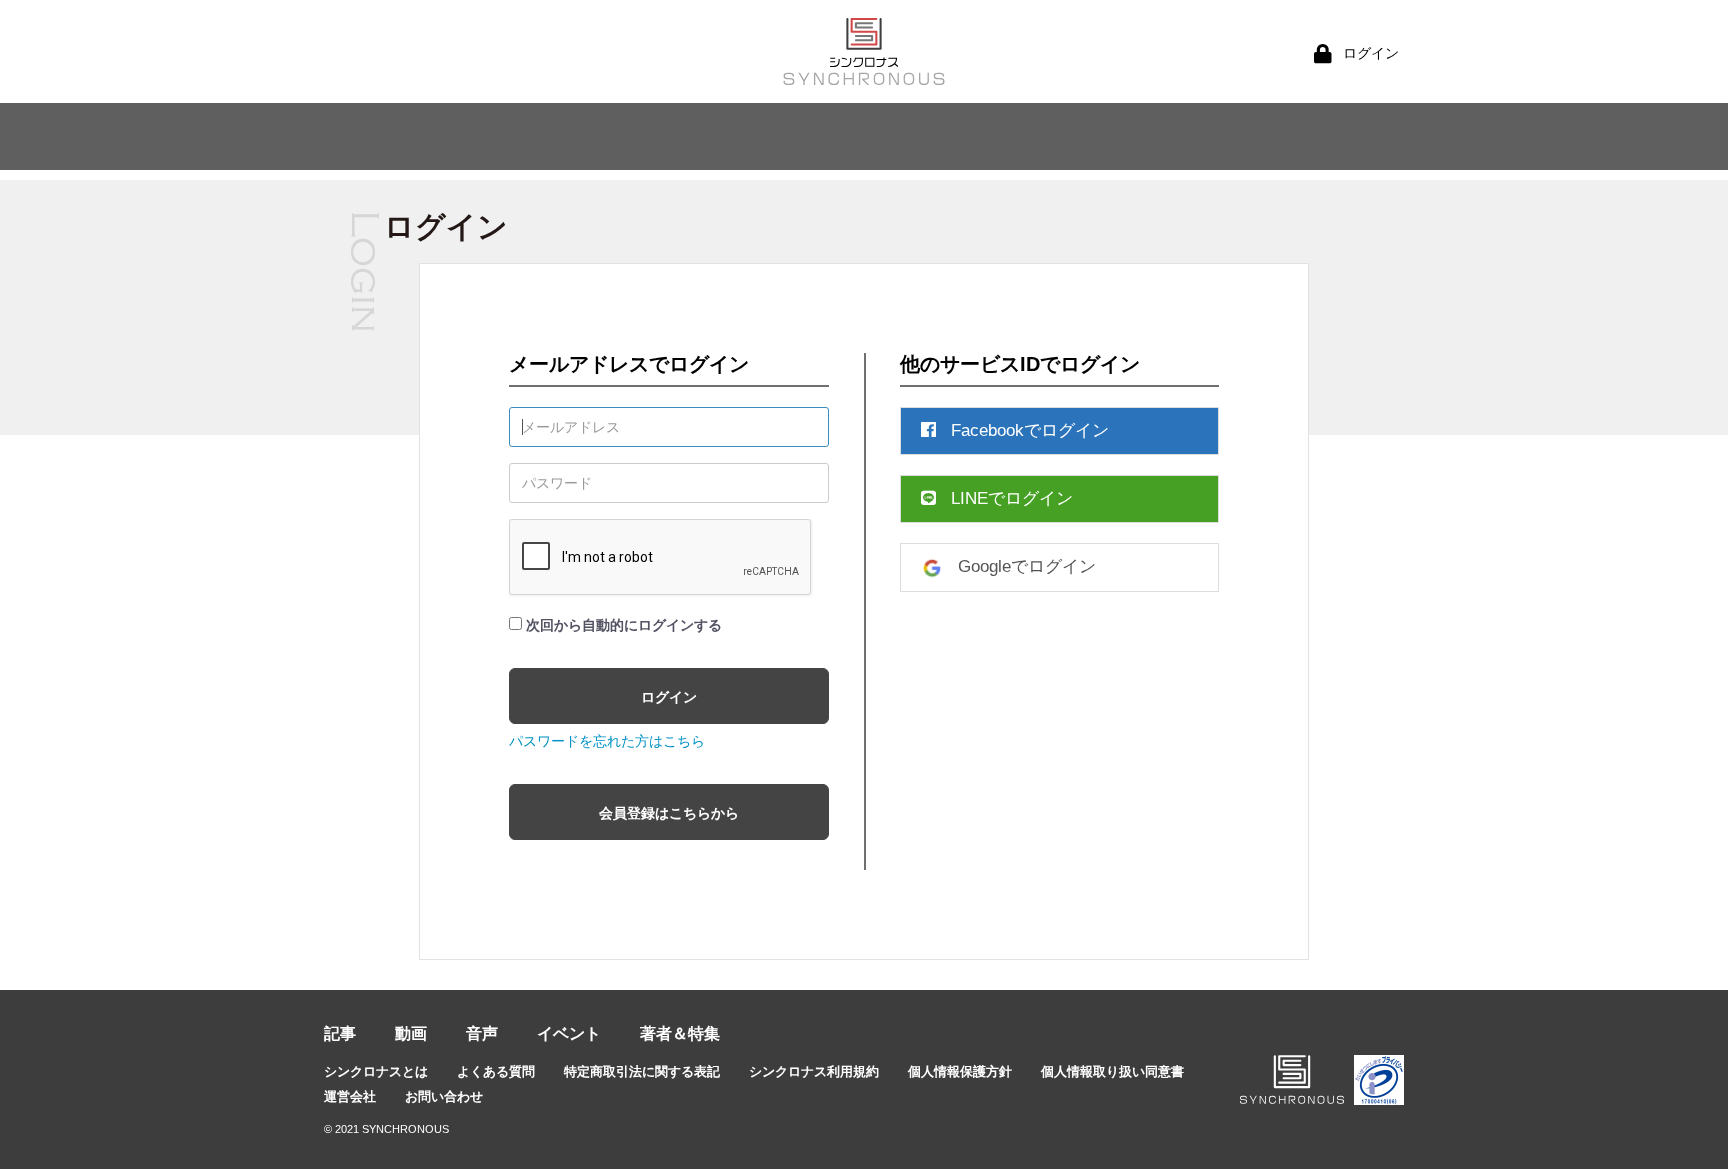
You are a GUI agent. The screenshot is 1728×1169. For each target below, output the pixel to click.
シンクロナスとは (376, 1071)
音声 (482, 1033)
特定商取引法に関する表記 (642, 1071)
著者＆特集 (680, 1033)
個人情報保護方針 (960, 1071)
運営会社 (350, 1096)
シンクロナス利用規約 (814, 1071)
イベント (569, 1033)
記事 (340, 1033)
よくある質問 (496, 1071)
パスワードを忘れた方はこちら (607, 741)
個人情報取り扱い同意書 (1112, 1071)
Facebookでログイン (1030, 430)
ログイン (669, 697)
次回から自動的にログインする (624, 625)
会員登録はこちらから (669, 813)
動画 (411, 1033)
